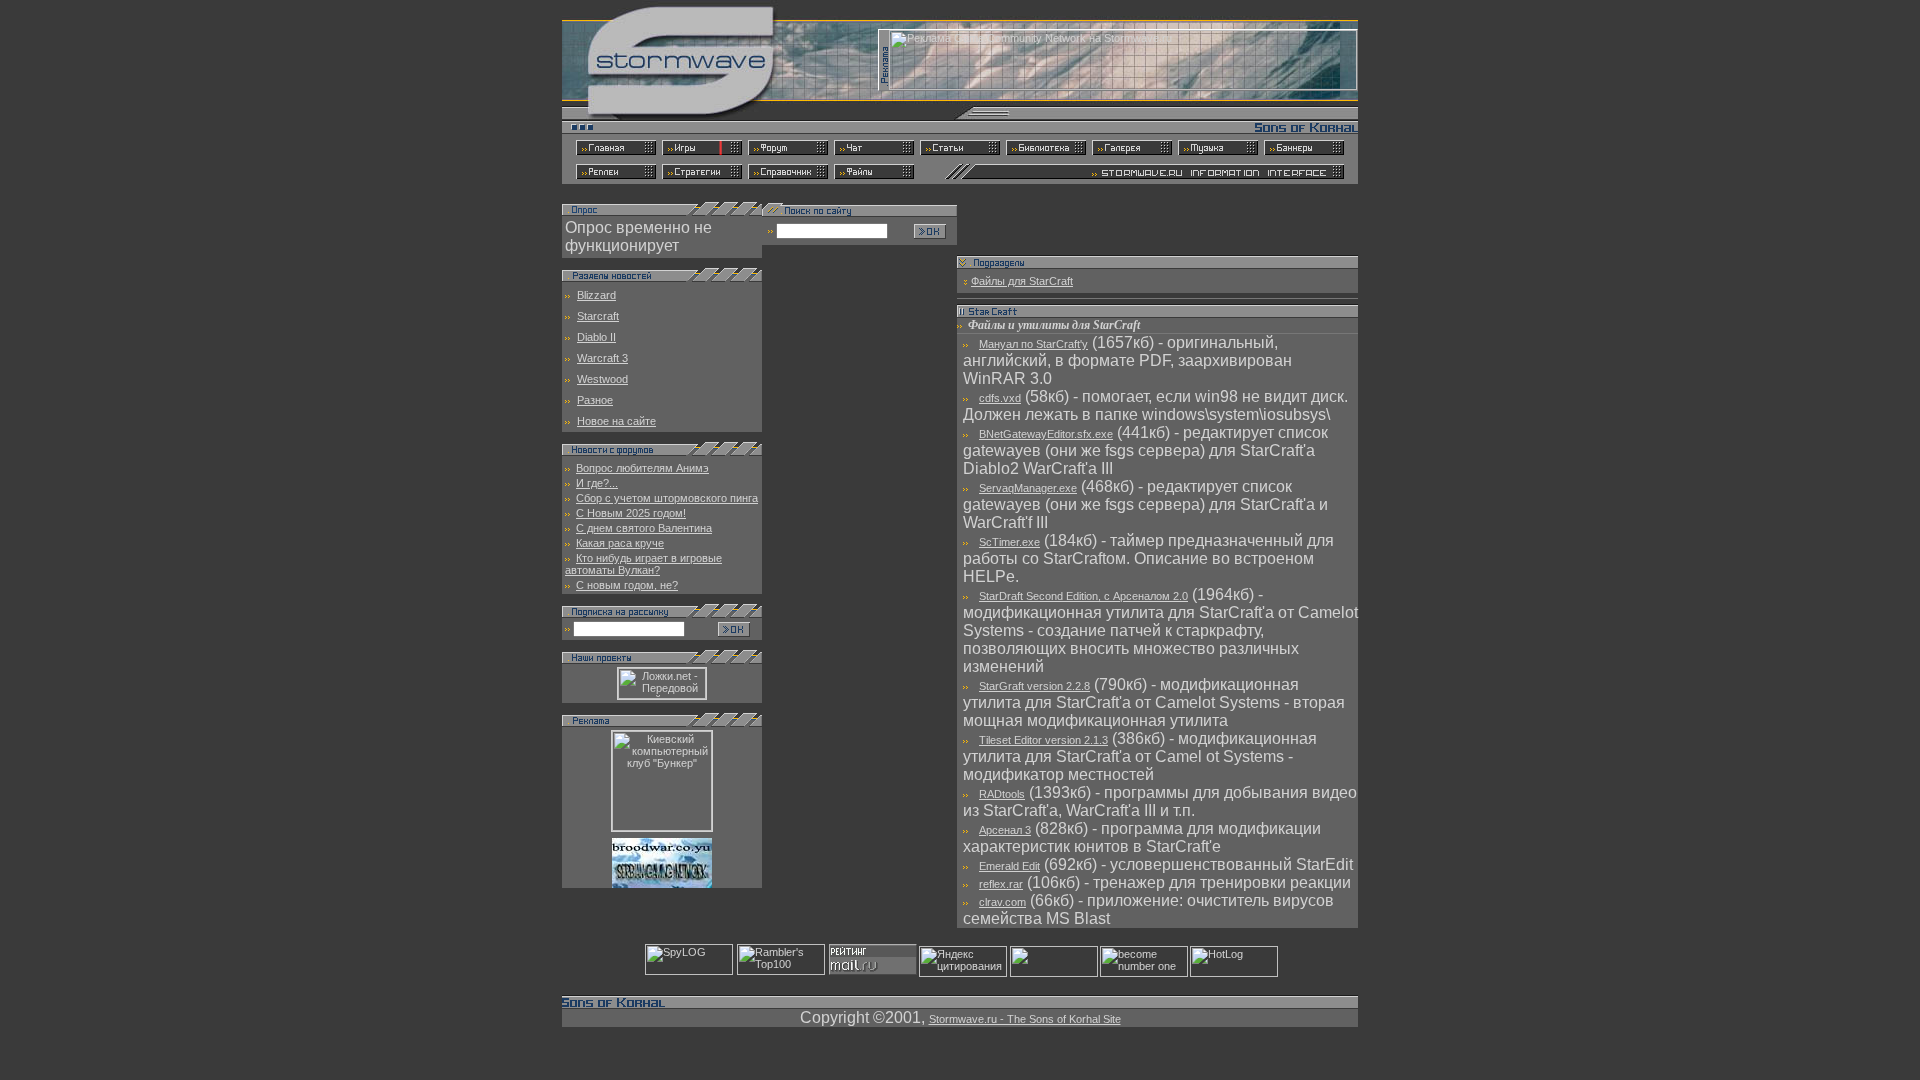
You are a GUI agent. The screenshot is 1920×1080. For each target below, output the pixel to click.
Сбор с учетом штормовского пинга (667, 498)
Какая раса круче (620, 543)
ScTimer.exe (1009, 542)
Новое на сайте (616, 421)
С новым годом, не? (627, 585)
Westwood (602, 379)
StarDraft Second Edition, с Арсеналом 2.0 (1083, 596)
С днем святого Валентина (644, 528)
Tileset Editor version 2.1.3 (1043, 740)
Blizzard (596, 295)
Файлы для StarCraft (1022, 281)
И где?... (597, 483)
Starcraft (598, 316)
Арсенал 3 (1005, 830)
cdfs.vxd (1000, 398)
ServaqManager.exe (1028, 488)
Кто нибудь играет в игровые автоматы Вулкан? (643, 564)
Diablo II (596, 337)
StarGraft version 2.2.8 (1034, 686)
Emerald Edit (1009, 866)
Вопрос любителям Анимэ (642, 468)
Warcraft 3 (602, 358)
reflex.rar (1001, 884)
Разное (595, 400)
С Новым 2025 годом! (631, 513)
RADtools (1002, 794)
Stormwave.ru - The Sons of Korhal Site (1025, 1019)
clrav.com (1002, 902)
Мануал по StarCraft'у (1033, 344)
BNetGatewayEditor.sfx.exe (1046, 434)
